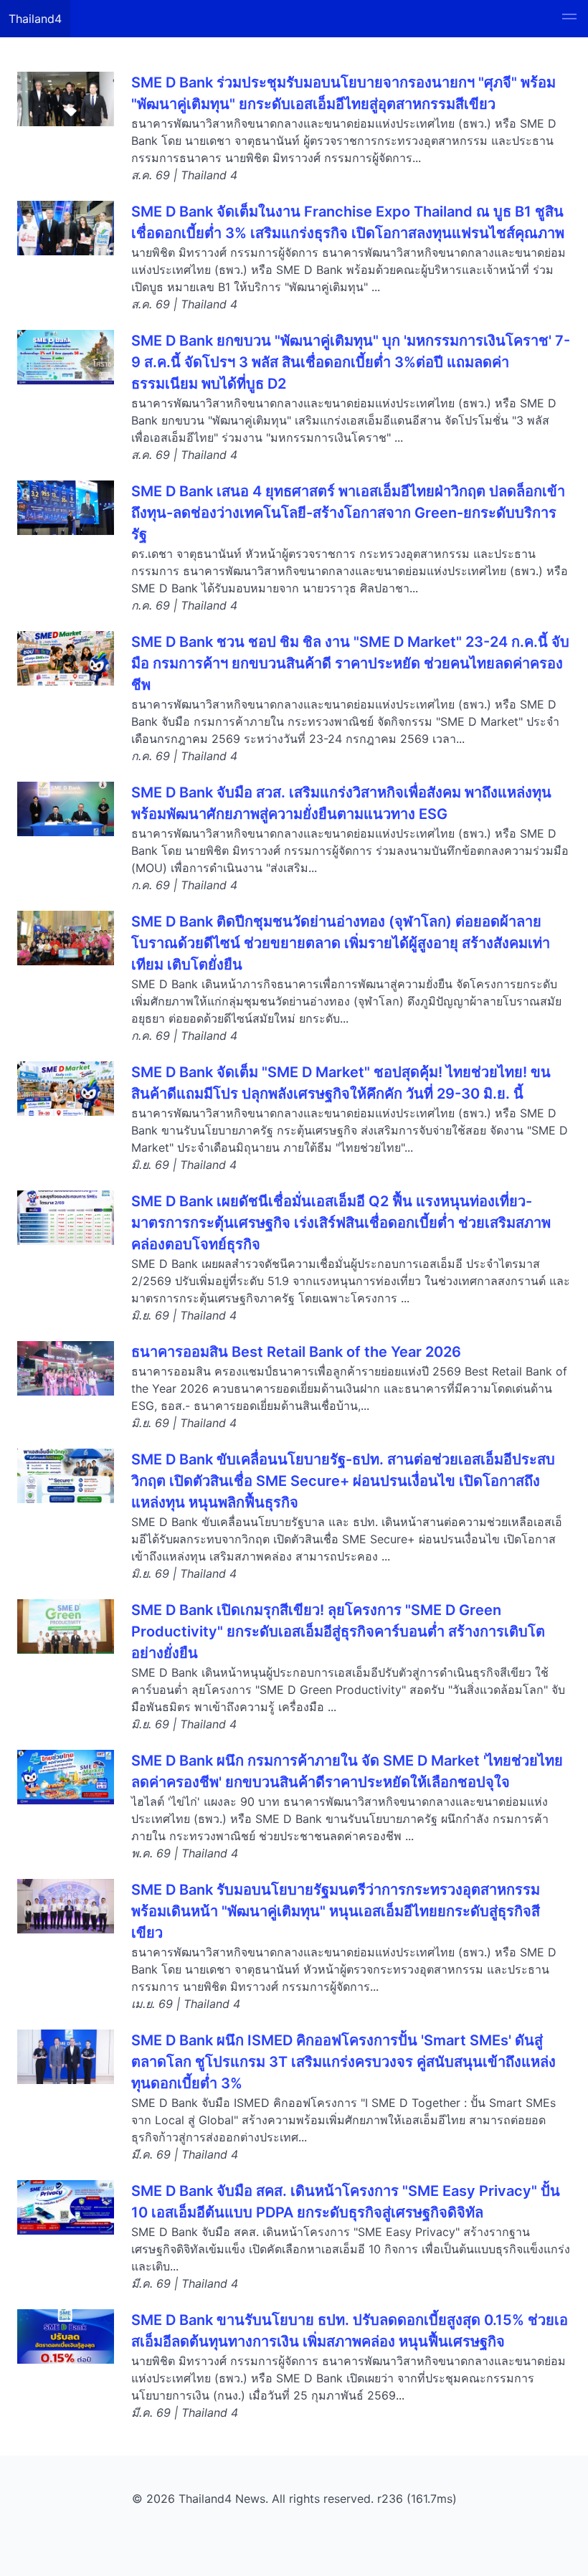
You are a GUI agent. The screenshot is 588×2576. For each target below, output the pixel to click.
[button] (569, 19)
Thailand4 (35, 19)
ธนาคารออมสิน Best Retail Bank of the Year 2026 (296, 1352)
